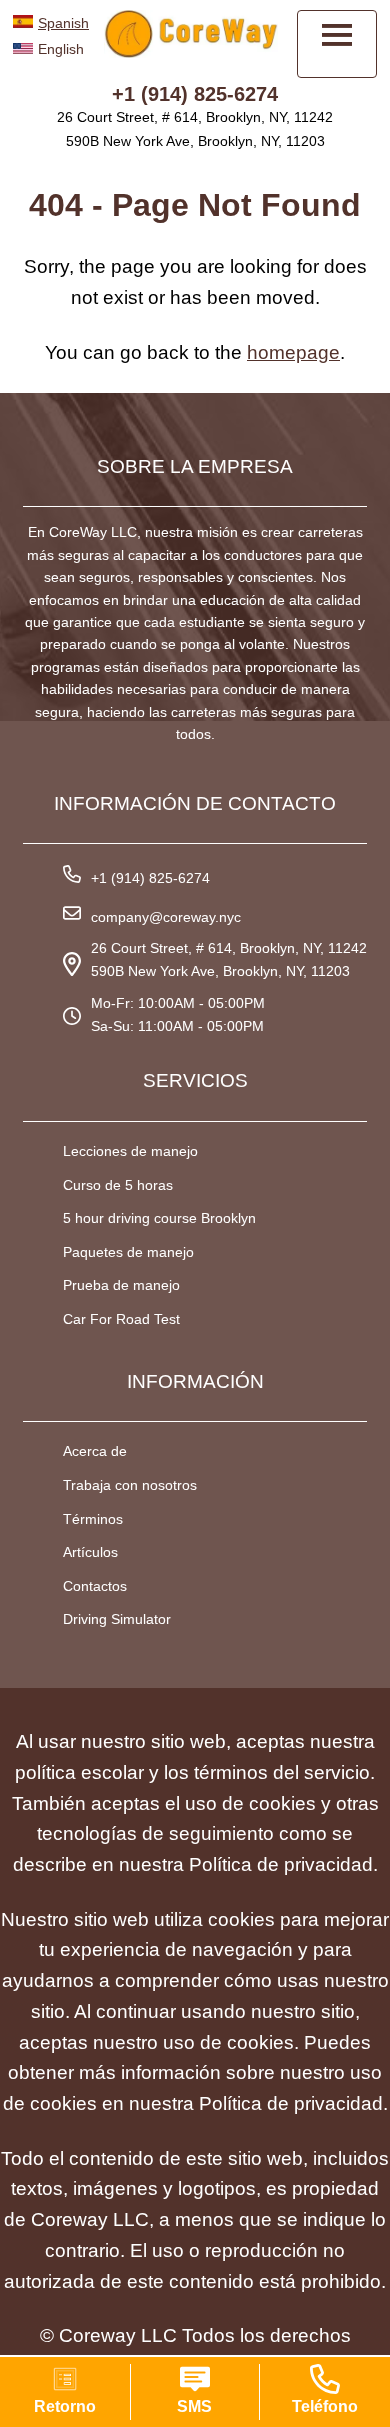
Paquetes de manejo (128, 1252)
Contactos (95, 1586)
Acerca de (95, 1451)
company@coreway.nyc (166, 917)
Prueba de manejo (121, 1285)
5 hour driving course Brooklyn (159, 1218)
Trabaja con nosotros (130, 1485)
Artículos (90, 1552)
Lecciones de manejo (130, 1151)
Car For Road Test (121, 1319)
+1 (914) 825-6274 (195, 94)
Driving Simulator (117, 1619)
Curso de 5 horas (118, 1185)
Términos (93, 1519)
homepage (293, 352)
